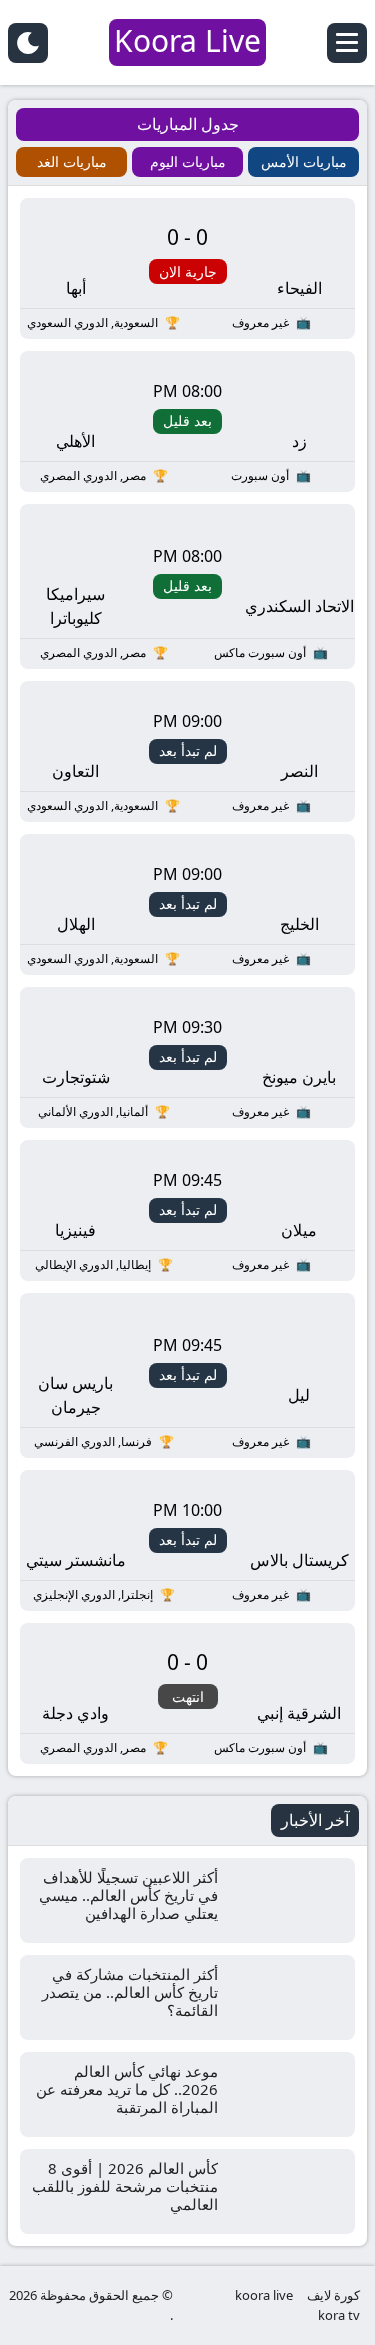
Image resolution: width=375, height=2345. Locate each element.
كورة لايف (333, 2295)
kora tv (339, 2315)
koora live (264, 2295)
